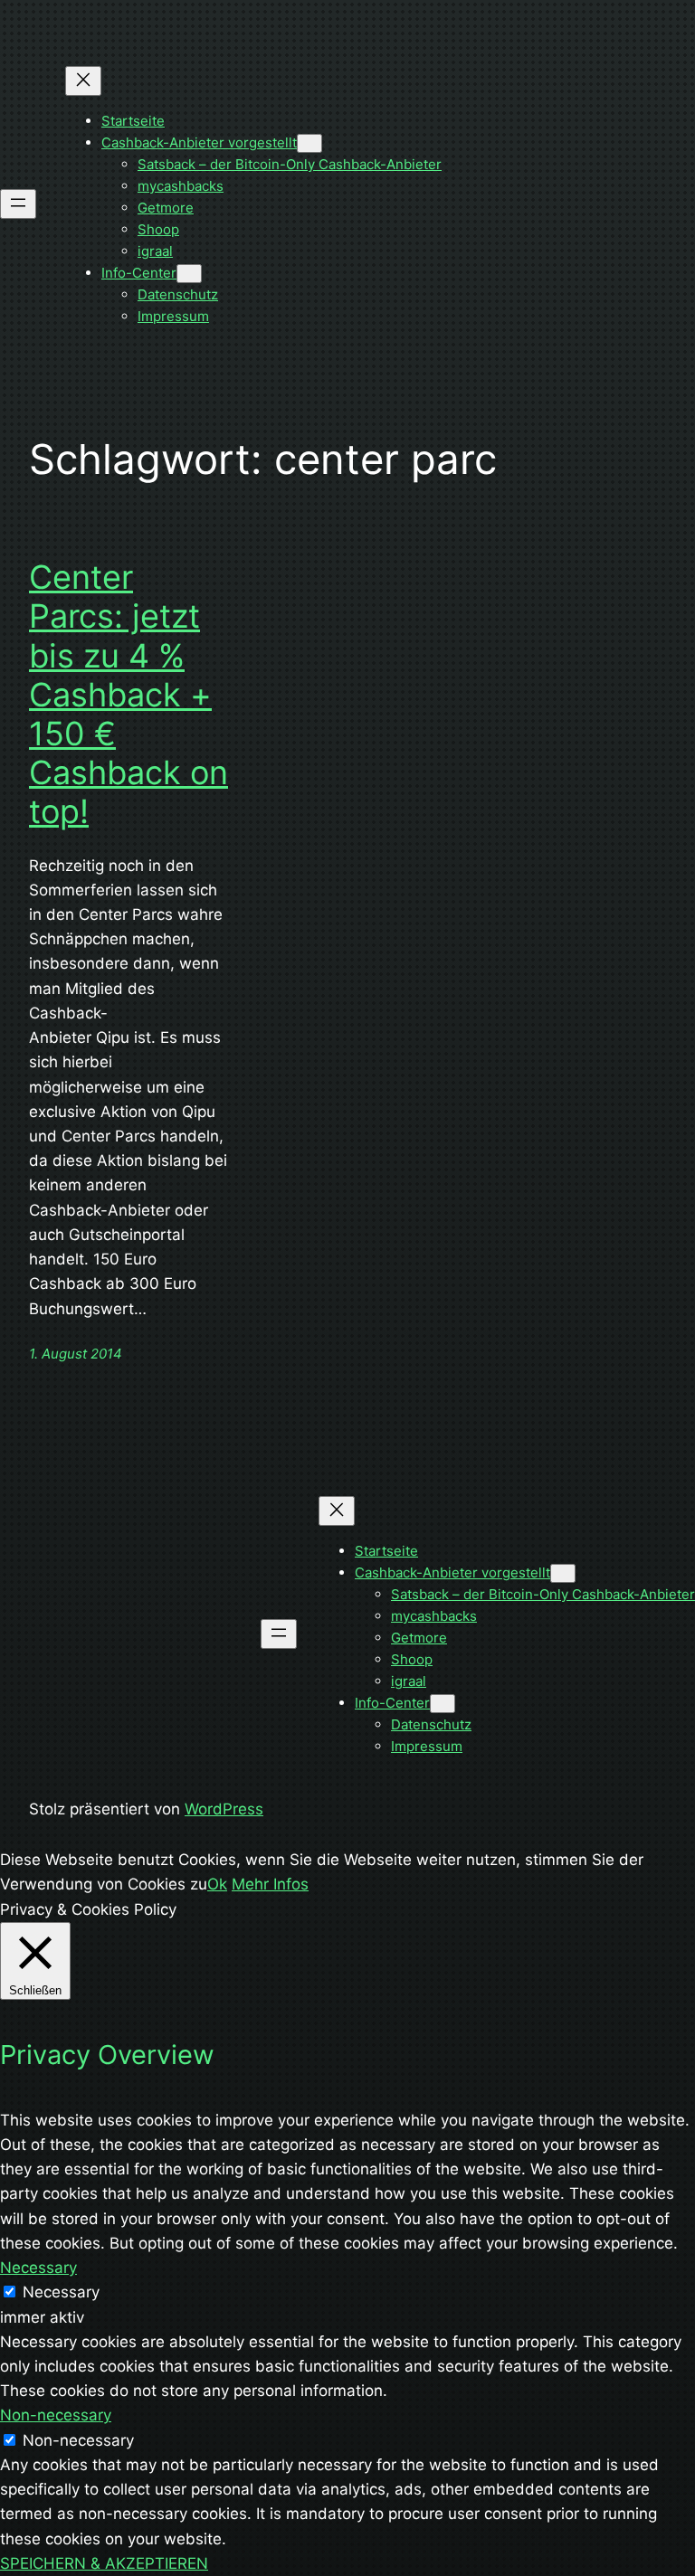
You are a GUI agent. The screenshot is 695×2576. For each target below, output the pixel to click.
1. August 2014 (76, 1354)
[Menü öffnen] (18, 204)
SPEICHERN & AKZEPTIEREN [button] (104, 2563)
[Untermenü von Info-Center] (189, 274)
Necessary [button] (38, 2268)
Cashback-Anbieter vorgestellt (199, 142)
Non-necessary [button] (56, 2415)
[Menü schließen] (83, 81)
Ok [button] (217, 1884)
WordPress (224, 1809)
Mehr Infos (270, 1884)
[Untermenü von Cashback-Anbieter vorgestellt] (309, 143)
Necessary (61, 2292)
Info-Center (139, 273)
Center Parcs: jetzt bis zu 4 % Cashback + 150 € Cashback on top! (129, 695)
